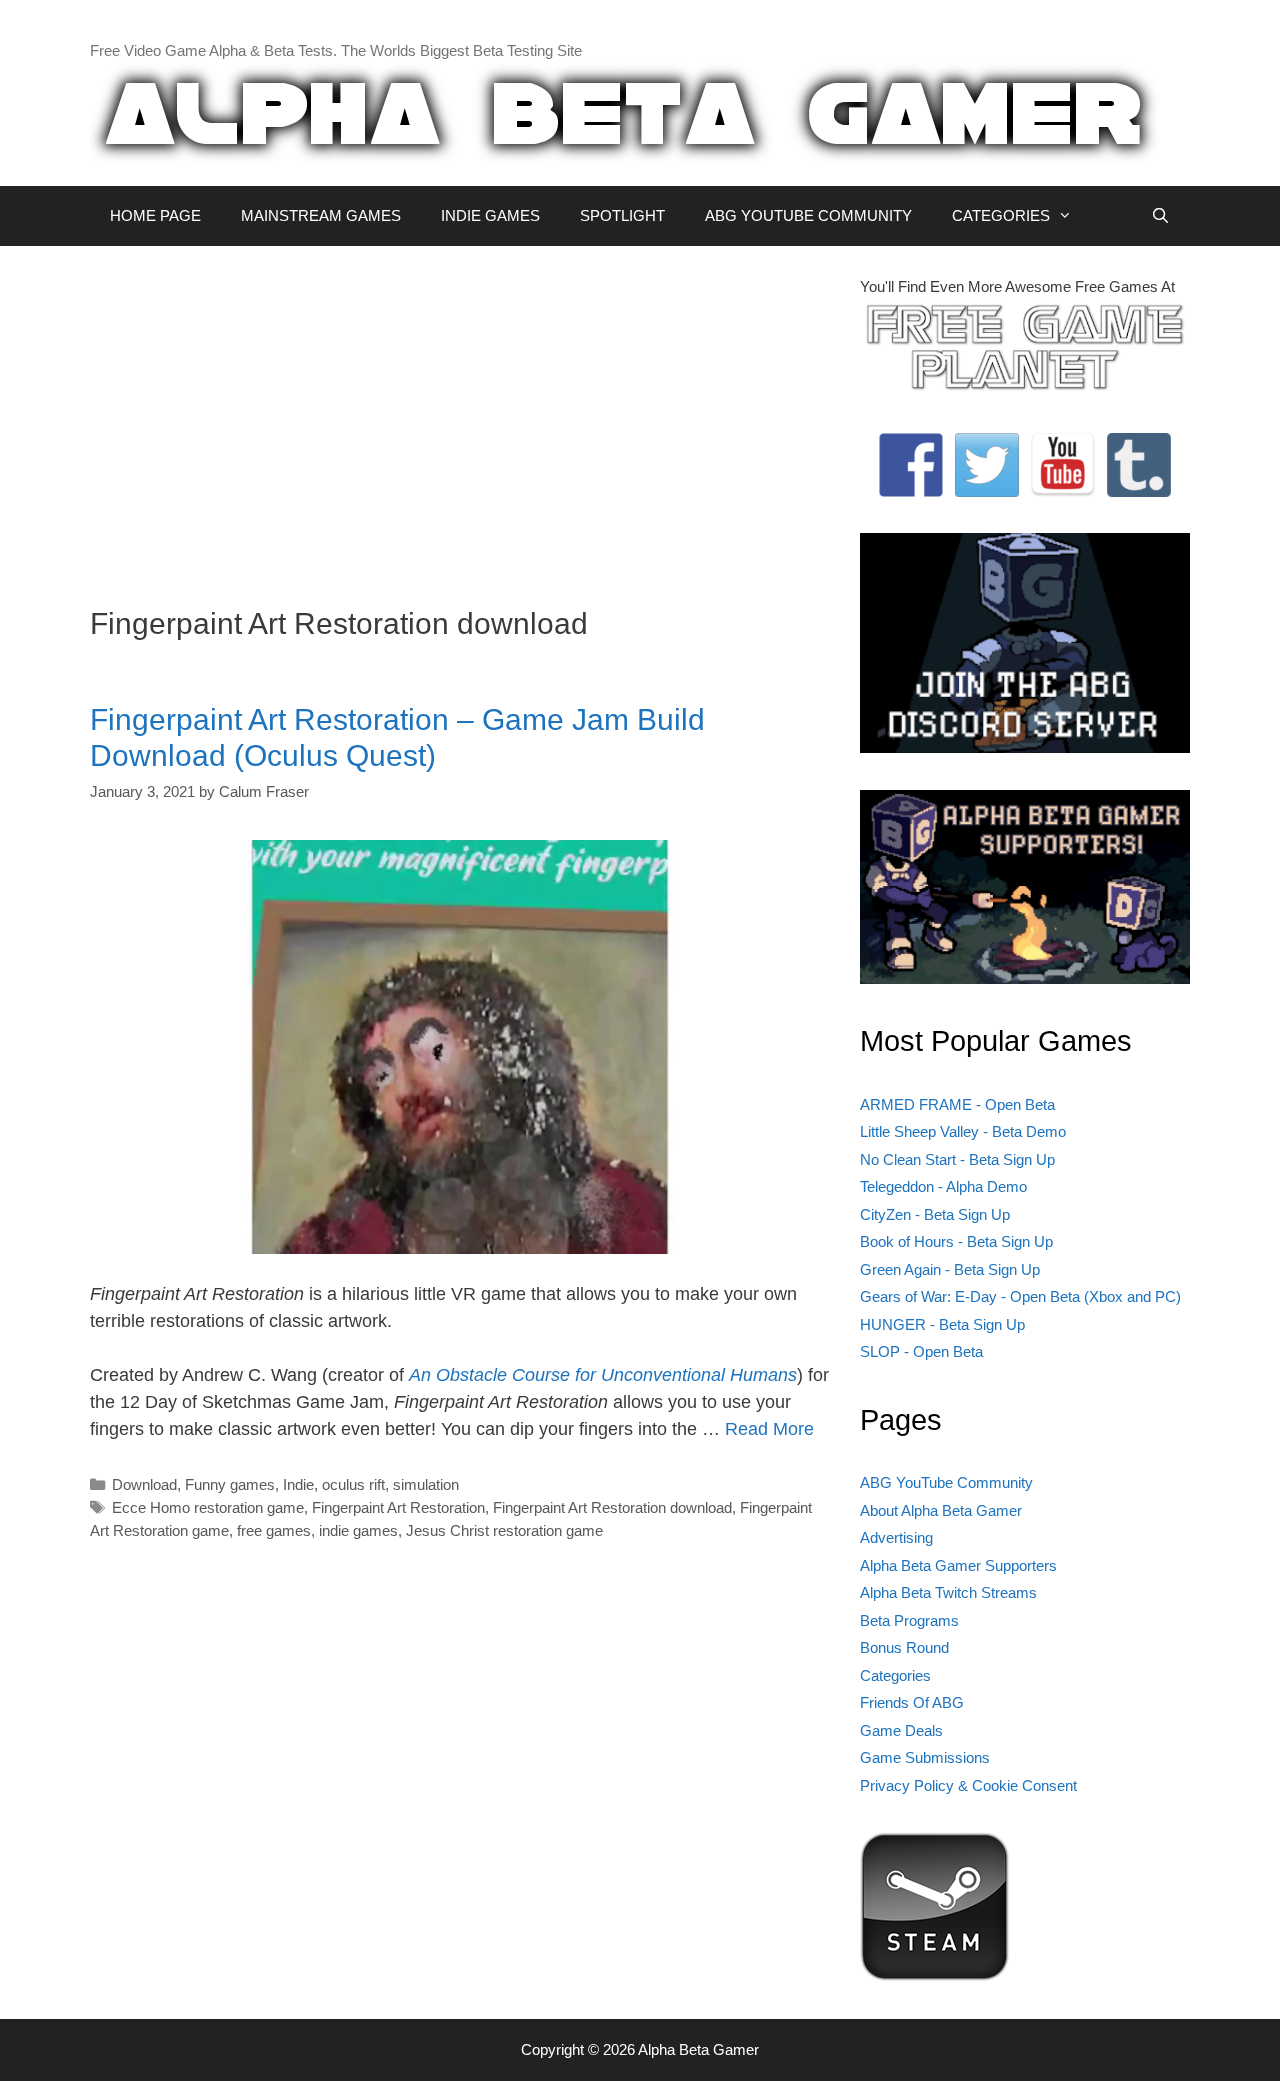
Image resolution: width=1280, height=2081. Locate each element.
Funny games (230, 1484)
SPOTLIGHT (622, 215)
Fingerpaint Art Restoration (398, 1507)
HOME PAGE (155, 215)
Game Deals (901, 1730)
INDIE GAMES (490, 215)
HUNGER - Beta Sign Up (942, 1324)
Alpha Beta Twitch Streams (948, 1592)
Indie (298, 1484)
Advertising (896, 1537)
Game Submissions (925, 1757)
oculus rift (353, 1484)
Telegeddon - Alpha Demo (943, 1186)
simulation (426, 1484)
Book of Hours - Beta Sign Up (956, 1241)
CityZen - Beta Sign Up (935, 1214)
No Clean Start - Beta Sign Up (957, 1159)
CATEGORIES (1001, 215)
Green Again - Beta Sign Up (950, 1269)
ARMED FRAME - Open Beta (957, 1104)
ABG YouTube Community (946, 1482)
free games (274, 1530)
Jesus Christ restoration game (504, 1530)
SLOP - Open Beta (921, 1351)
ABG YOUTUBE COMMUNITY (808, 215)
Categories (895, 1675)
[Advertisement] (460, 416)
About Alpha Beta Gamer (941, 1510)
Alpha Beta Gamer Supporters (958, 1565)
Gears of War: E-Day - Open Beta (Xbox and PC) (1020, 1296)
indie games (358, 1530)
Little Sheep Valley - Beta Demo (963, 1131)
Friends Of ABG (912, 1702)
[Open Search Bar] (1160, 216)
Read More (769, 1429)
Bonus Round (904, 1647)
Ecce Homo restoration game (208, 1507)
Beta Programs (909, 1620)
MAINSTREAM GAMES (321, 215)
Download (144, 1484)
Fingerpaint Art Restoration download (612, 1507)
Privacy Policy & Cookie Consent (968, 1785)
